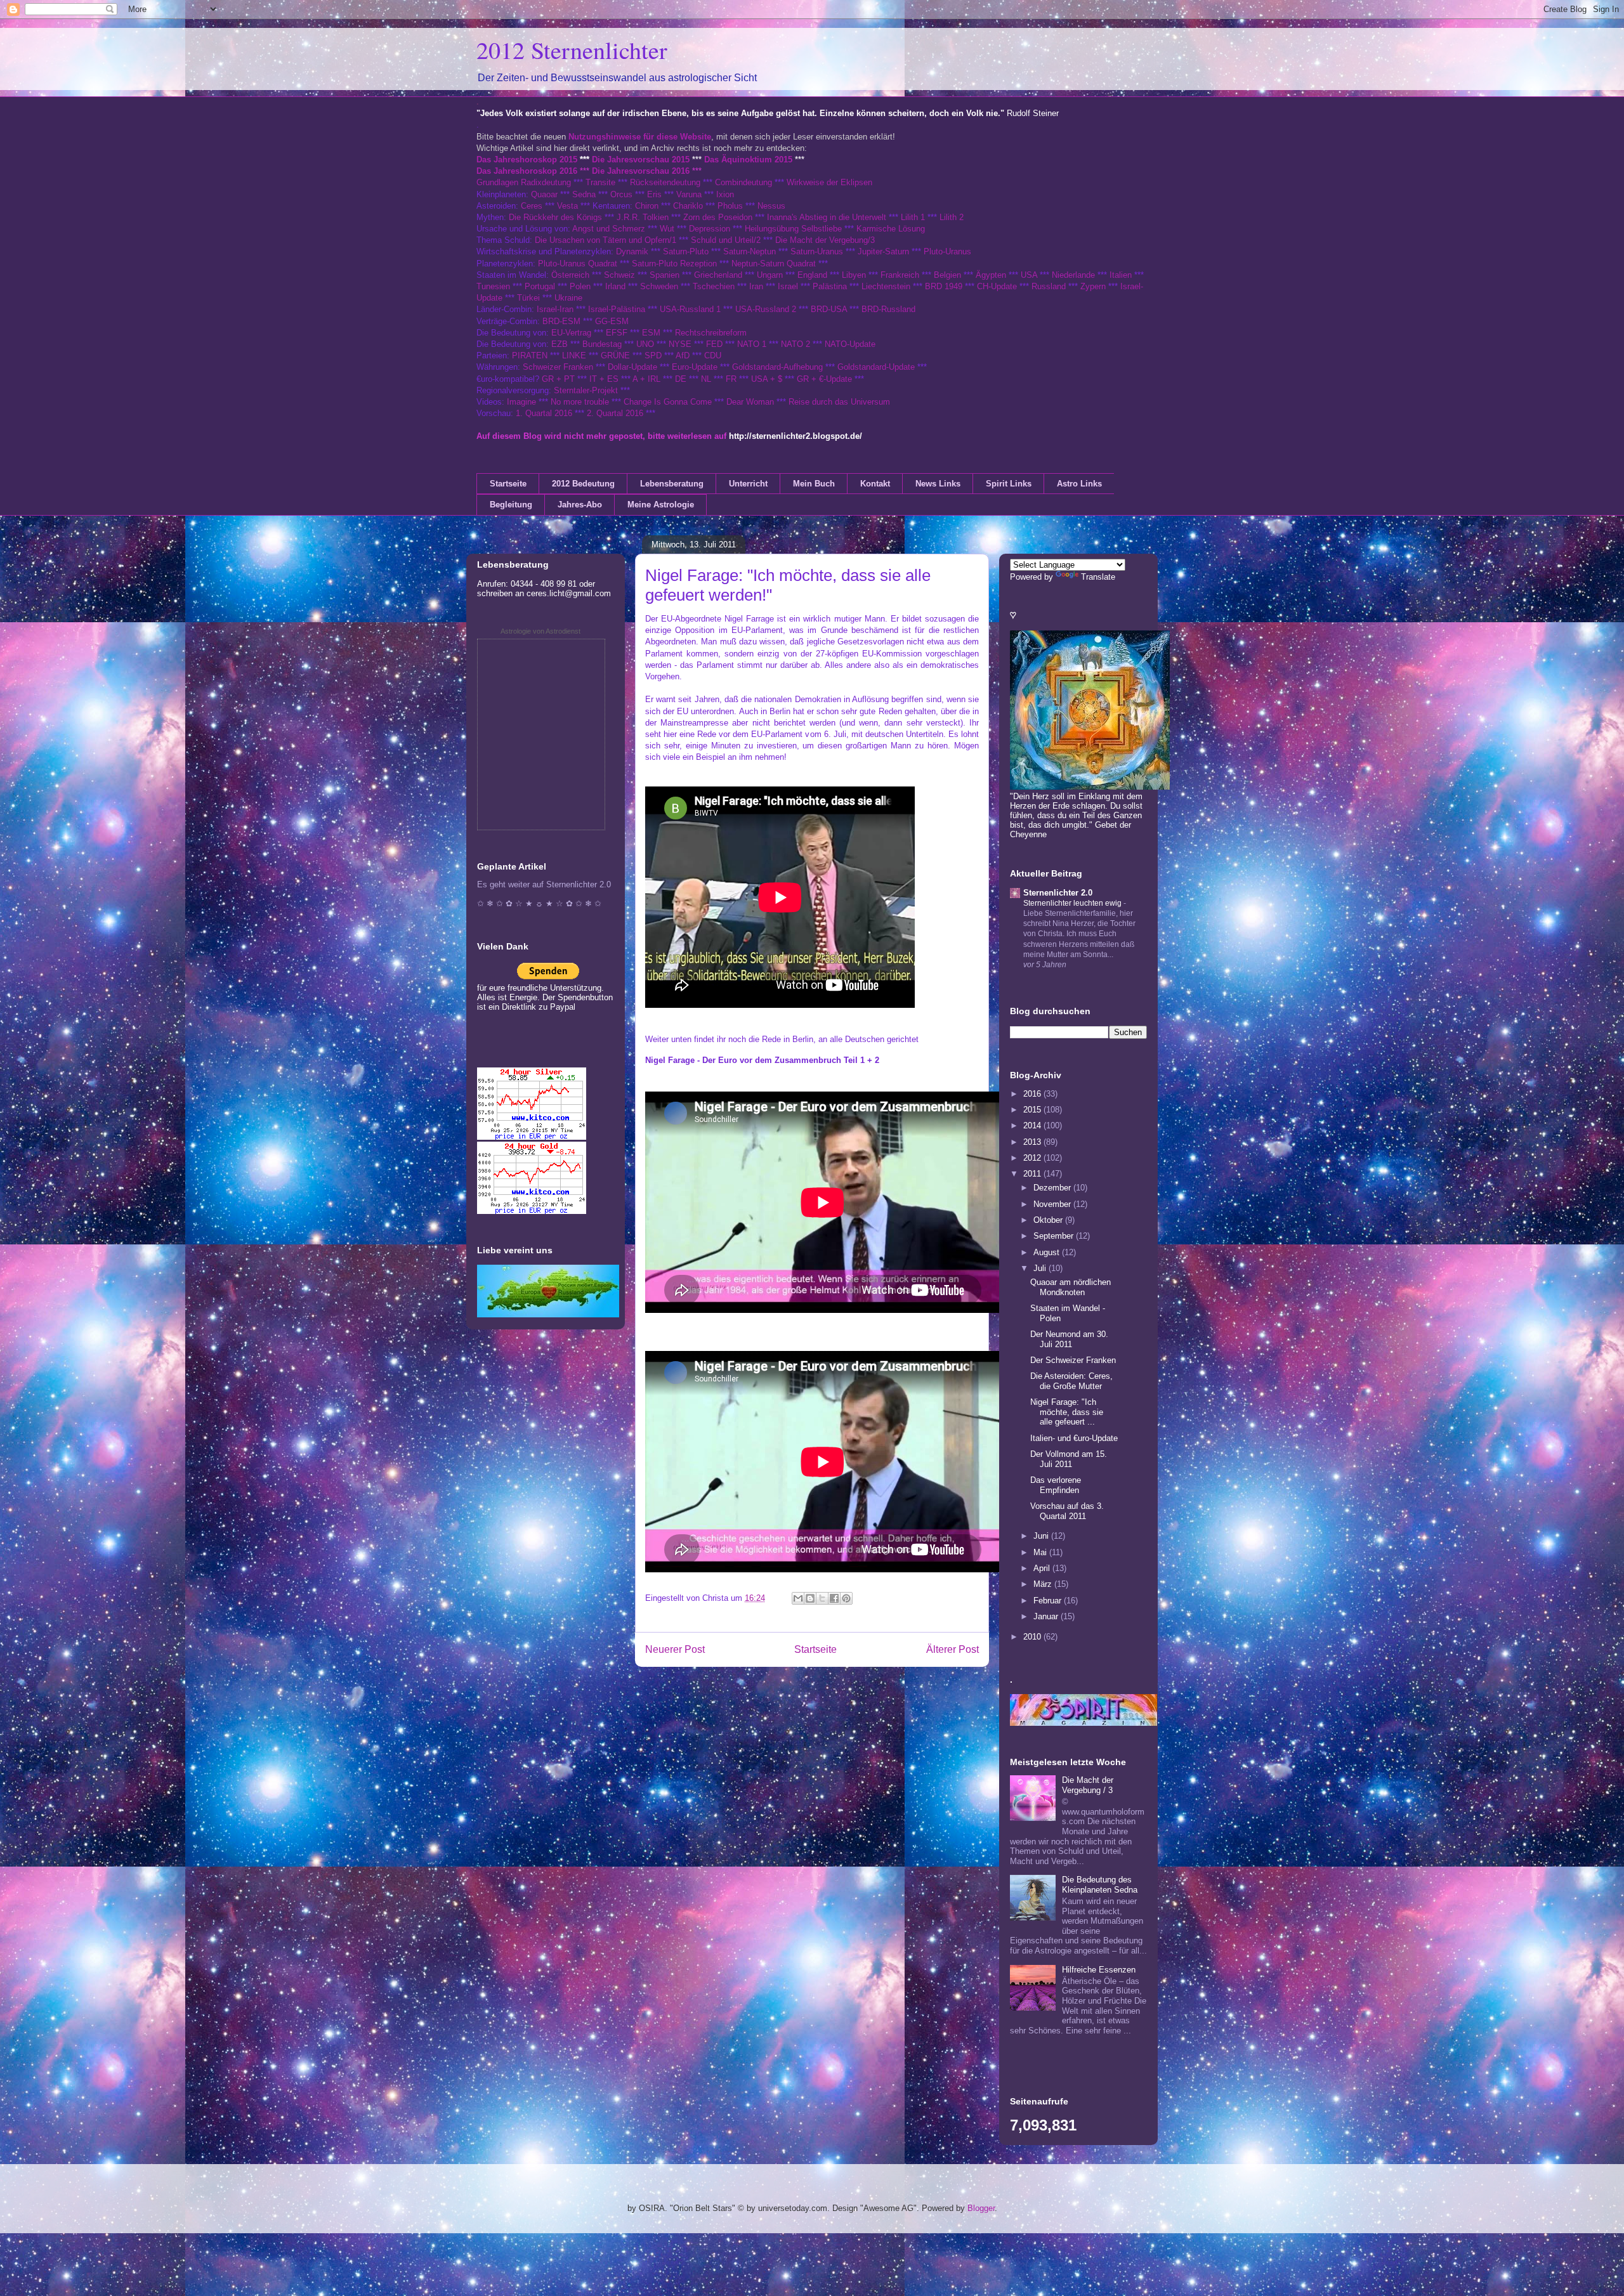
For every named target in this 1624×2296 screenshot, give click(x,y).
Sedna (584, 194)
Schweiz (619, 275)
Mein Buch (814, 484)
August (1048, 1252)
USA (1029, 275)
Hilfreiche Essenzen (1099, 1970)
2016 (1033, 1094)
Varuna (689, 194)
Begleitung (511, 505)
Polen (580, 286)
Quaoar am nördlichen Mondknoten (1071, 1287)
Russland (1049, 286)
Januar (1047, 1616)
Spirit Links (1009, 484)
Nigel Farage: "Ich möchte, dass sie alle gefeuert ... (1067, 1412)
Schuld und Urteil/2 (726, 240)
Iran (756, 286)
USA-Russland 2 (766, 309)
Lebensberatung (672, 484)
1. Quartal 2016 (544, 413)
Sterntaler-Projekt (586, 390)
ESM (651, 333)
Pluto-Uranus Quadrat (578, 264)
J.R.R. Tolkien (643, 217)
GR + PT (558, 379)
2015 (1033, 1110)
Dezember (1053, 1188)
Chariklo (688, 206)
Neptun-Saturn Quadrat (774, 264)
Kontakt (875, 484)
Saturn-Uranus (817, 251)
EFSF (617, 333)
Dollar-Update (632, 367)
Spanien (665, 275)
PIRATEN (530, 355)
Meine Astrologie (661, 505)
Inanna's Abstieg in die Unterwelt (827, 217)
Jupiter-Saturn (883, 251)
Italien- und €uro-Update (1074, 1438)
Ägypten (991, 275)
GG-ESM (612, 321)
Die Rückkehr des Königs (555, 217)
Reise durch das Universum (839, 402)
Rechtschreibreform (711, 333)
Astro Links (1079, 484)
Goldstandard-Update (876, 367)
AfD (683, 355)
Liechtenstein (886, 286)
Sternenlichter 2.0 (1058, 893)
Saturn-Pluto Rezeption (674, 264)
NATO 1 (752, 344)
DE (681, 379)
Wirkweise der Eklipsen (829, 182)
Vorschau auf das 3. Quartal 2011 (1067, 1511)
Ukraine (568, 298)
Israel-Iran (555, 309)
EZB (560, 344)
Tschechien (714, 286)
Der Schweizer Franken (1073, 1360)
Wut (667, 229)
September (1055, 1236)
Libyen (854, 275)
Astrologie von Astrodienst (540, 631)
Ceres (532, 206)
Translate (1098, 577)
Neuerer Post (675, 1649)
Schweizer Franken (559, 367)
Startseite (508, 484)
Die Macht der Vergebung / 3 (1088, 1785)
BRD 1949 (944, 286)
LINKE (574, 355)
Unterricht (748, 484)
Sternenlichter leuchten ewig (1073, 903)
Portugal (540, 286)
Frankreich (900, 275)
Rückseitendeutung (666, 182)
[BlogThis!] (810, 1598)
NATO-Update (850, 344)
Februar (1049, 1601)
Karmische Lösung (891, 229)
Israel (788, 286)
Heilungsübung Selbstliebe (793, 229)
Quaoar (544, 194)
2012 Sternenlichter (572, 50)
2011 (1033, 1174)
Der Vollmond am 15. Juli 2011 (1069, 1459)
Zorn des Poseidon (718, 217)
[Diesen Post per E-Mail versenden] (798, 1598)
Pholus (730, 206)
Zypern (1093, 286)
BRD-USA (829, 309)
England (812, 275)
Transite (600, 182)
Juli (1041, 1268)
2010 (1033, 1637)
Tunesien (493, 286)
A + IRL (646, 379)
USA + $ (767, 379)
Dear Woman (750, 402)
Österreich (570, 275)
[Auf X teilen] (822, 1598)
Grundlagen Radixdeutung (524, 182)
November (1053, 1204)
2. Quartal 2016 (615, 413)
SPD (653, 355)
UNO (645, 344)
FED (714, 344)
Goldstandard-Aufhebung (777, 367)
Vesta (567, 206)
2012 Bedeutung (583, 484)
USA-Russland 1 (690, 309)
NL (706, 379)
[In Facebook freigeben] (834, 1598)
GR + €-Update (824, 379)
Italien (1121, 275)
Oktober (1049, 1220)
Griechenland (718, 275)
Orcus (621, 194)
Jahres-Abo (580, 505)
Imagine (521, 402)
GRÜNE (615, 355)
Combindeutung (743, 182)
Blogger (981, 2208)
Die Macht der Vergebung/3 (825, 240)
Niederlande (1073, 275)
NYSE (680, 344)
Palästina (830, 286)
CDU (713, 355)
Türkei (528, 298)
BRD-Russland (888, 309)
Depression (710, 229)
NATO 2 (796, 344)
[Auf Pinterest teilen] (846, 1598)
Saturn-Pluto (686, 251)
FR (731, 379)
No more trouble (580, 402)
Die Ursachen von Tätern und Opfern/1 (606, 240)
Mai (1041, 1552)
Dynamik (632, 251)
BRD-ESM (561, 321)
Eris (654, 194)
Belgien (947, 275)
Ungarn (770, 275)
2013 (1033, 1142)
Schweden (659, 286)
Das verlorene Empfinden (1056, 1485)
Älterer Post (953, 1649)
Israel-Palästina (617, 309)
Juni (1042, 1536)
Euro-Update (695, 367)
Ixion (725, 194)
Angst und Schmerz (609, 229)
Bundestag (602, 344)
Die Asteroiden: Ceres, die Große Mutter (1071, 1381)
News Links (938, 484)
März (1044, 1584)
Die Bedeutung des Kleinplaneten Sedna (1100, 1885)
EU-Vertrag (573, 333)
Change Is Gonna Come (668, 402)
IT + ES (604, 379)
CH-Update (997, 286)
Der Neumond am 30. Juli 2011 (1069, 1339)
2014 (1033, 1125)
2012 (1033, 1158)
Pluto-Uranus (947, 251)
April (1043, 1568)
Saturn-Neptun (750, 251)
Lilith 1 (913, 217)
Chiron (647, 206)
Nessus (771, 206)
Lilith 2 (952, 217)
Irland (615, 286)
